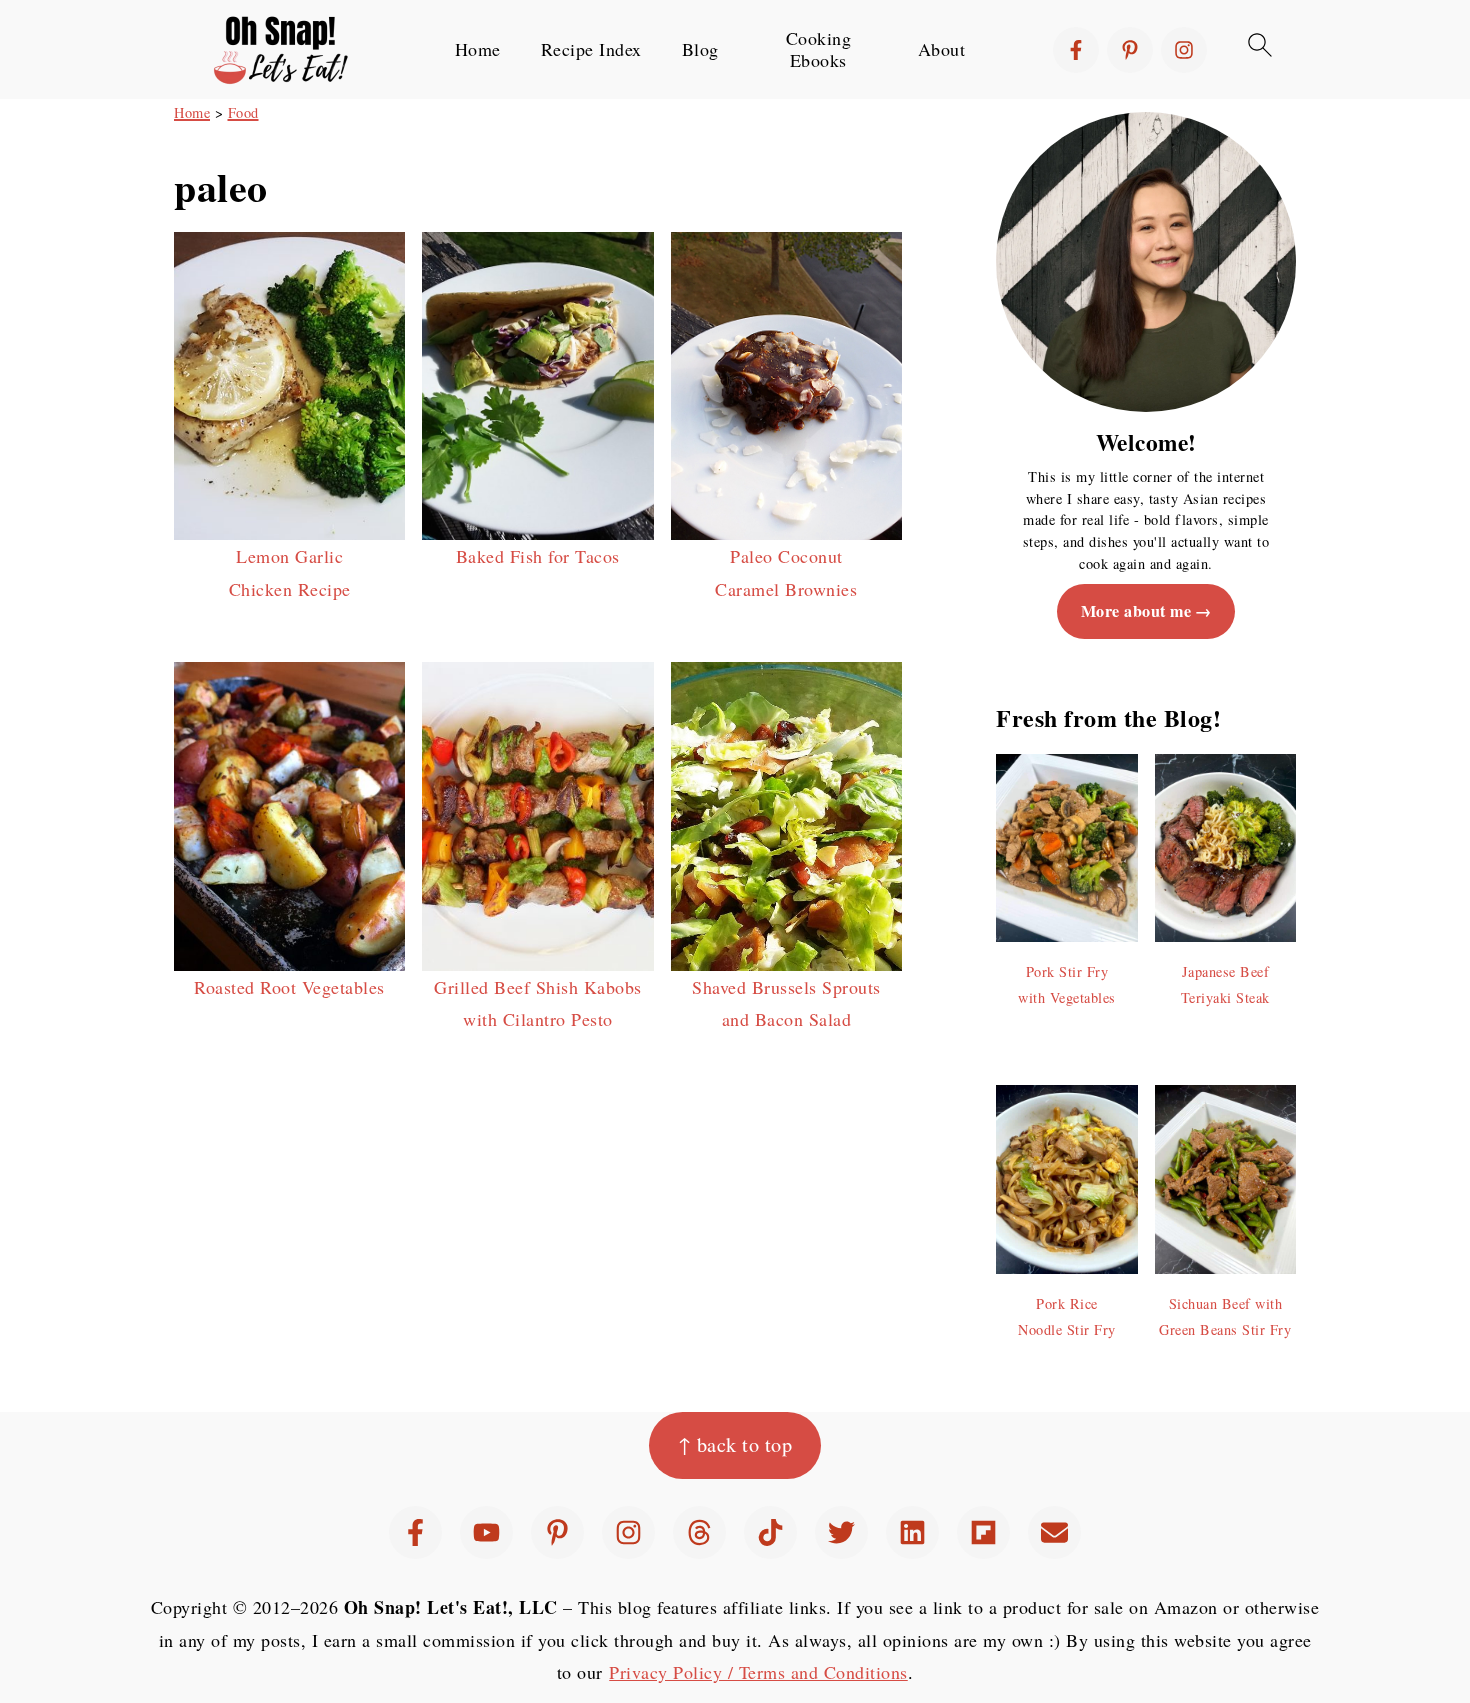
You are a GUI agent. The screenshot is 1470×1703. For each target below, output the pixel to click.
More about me (1136, 611)
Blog (700, 50)
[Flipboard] (983, 1532)
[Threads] (699, 1532)
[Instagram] (1184, 50)
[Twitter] (841, 1532)
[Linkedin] (912, 1532)
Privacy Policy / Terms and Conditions (758, 1672)
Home (478, 50)
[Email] (1054, 1532)
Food (243, 112)
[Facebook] (1076, 50)
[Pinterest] (1130, 50)
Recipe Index (591, 50)
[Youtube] (486, 1532)
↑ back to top (735, 1444)
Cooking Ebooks (819, 49)
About (942, 50)
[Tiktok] (770, 1532)
